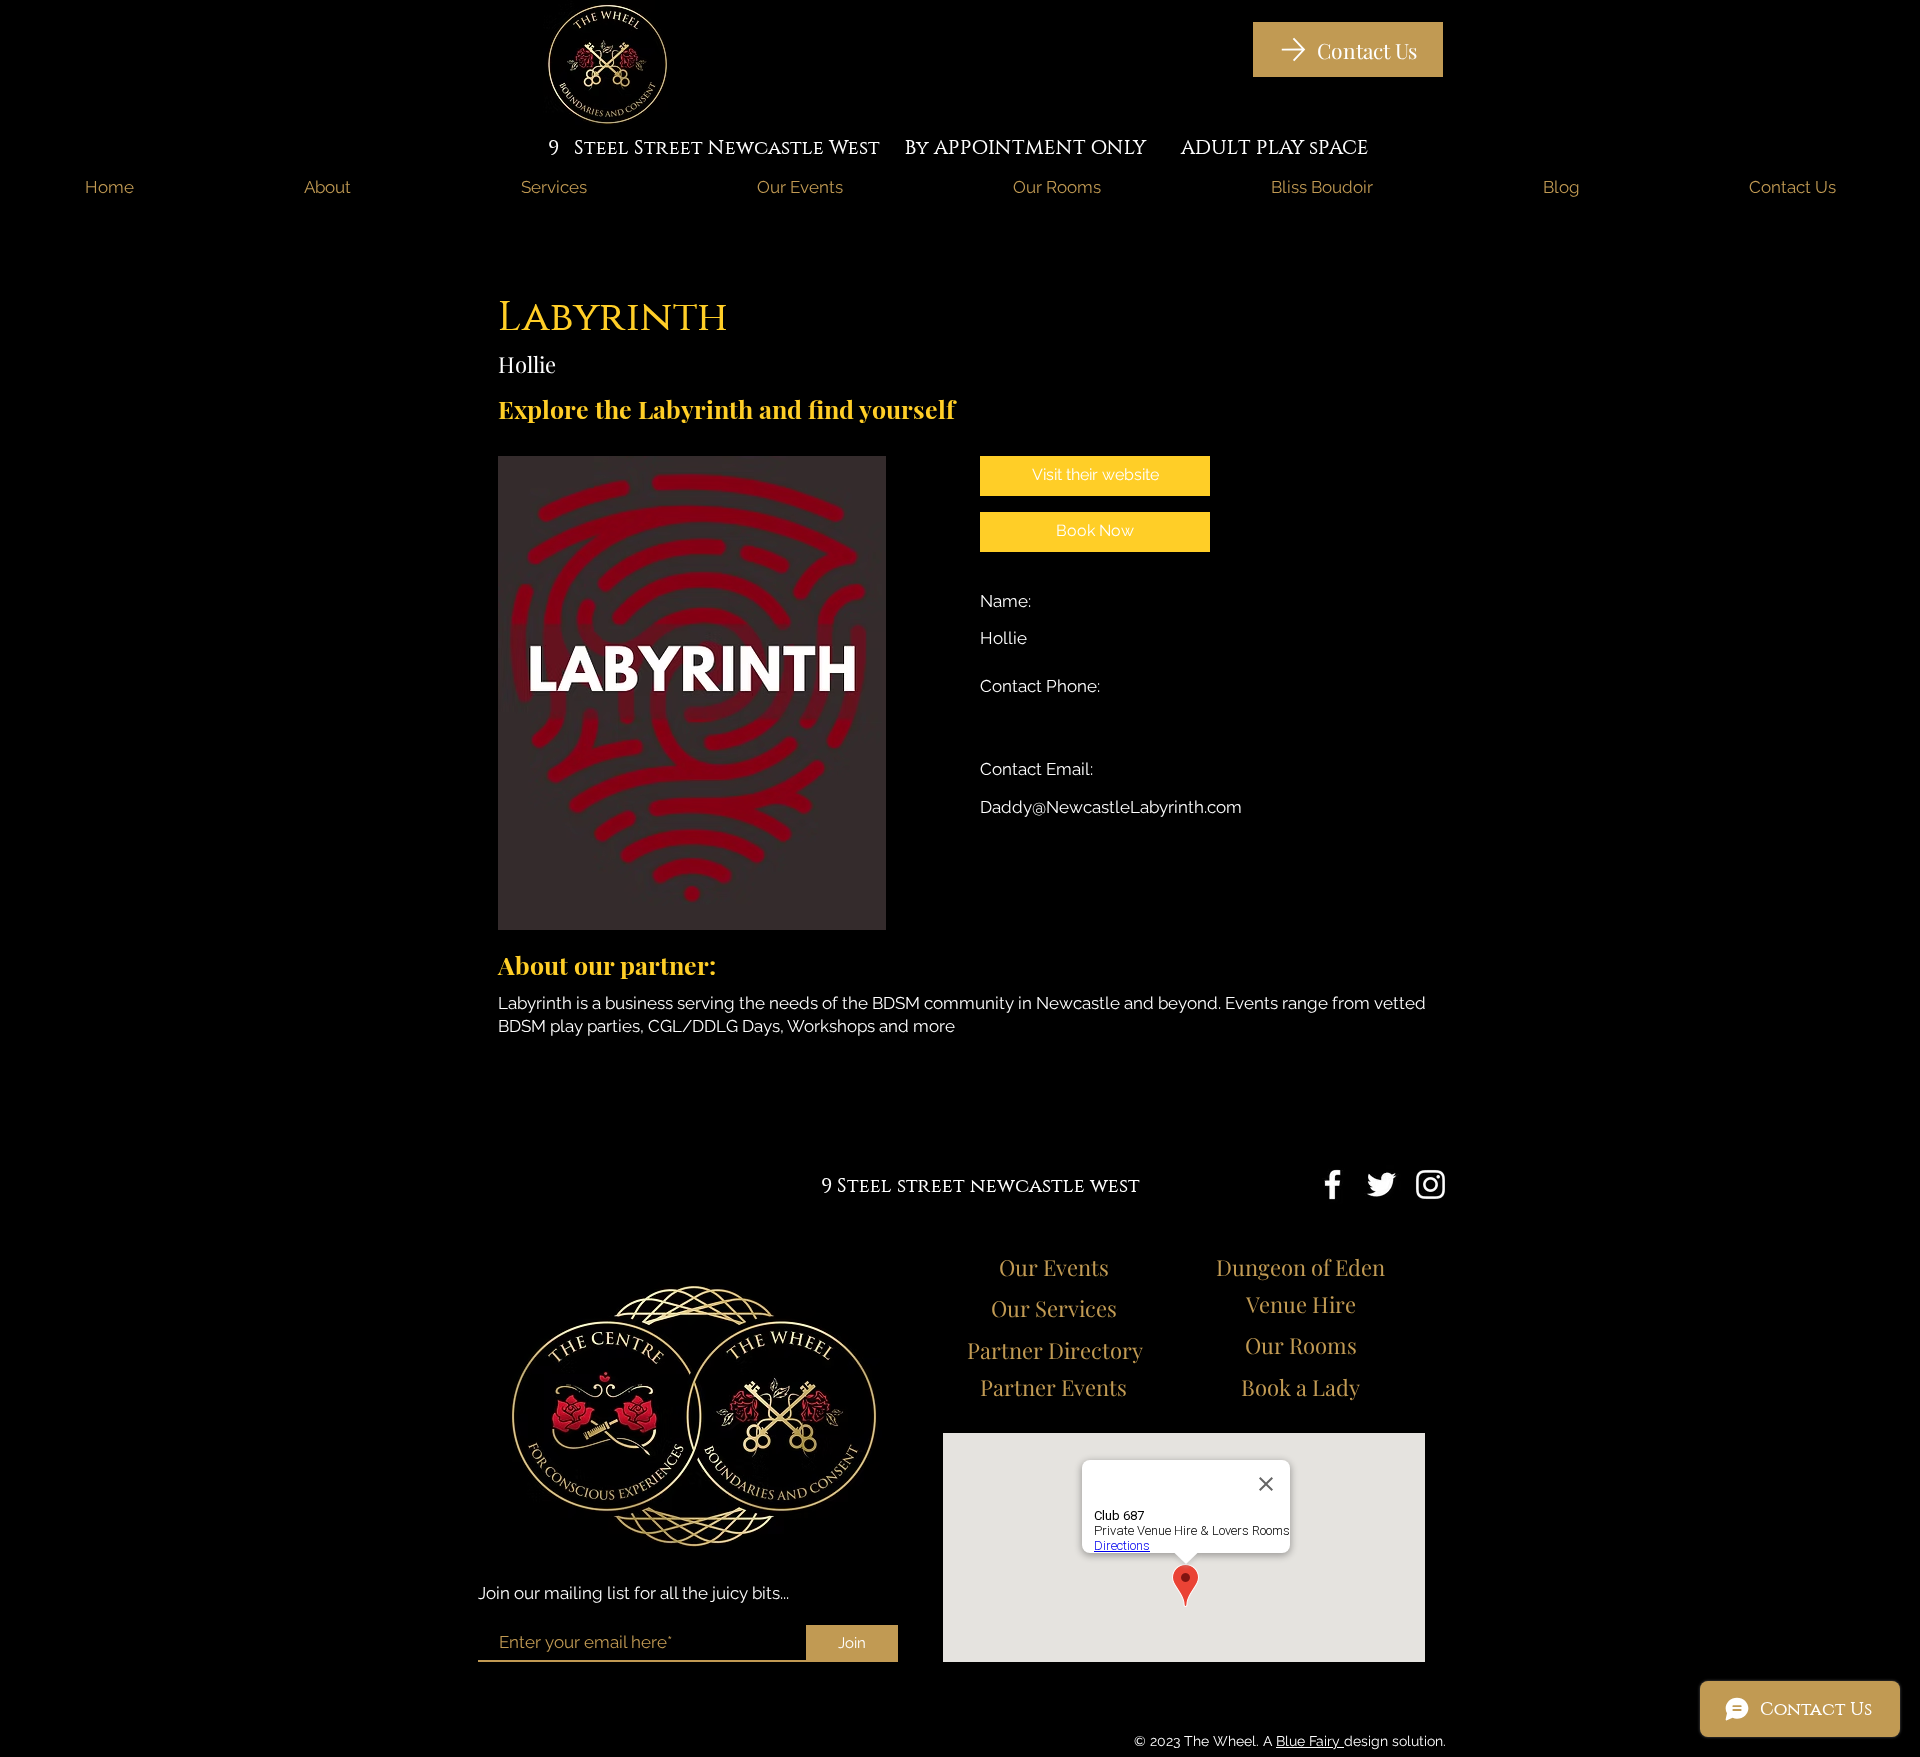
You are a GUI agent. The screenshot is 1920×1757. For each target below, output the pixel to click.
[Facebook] (1332, 1184)
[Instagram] (1430, 1184)
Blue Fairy (1310, 1741)
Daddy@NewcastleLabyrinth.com (1111, 807)
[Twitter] (1381, 1184)
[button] (1095, 532)
